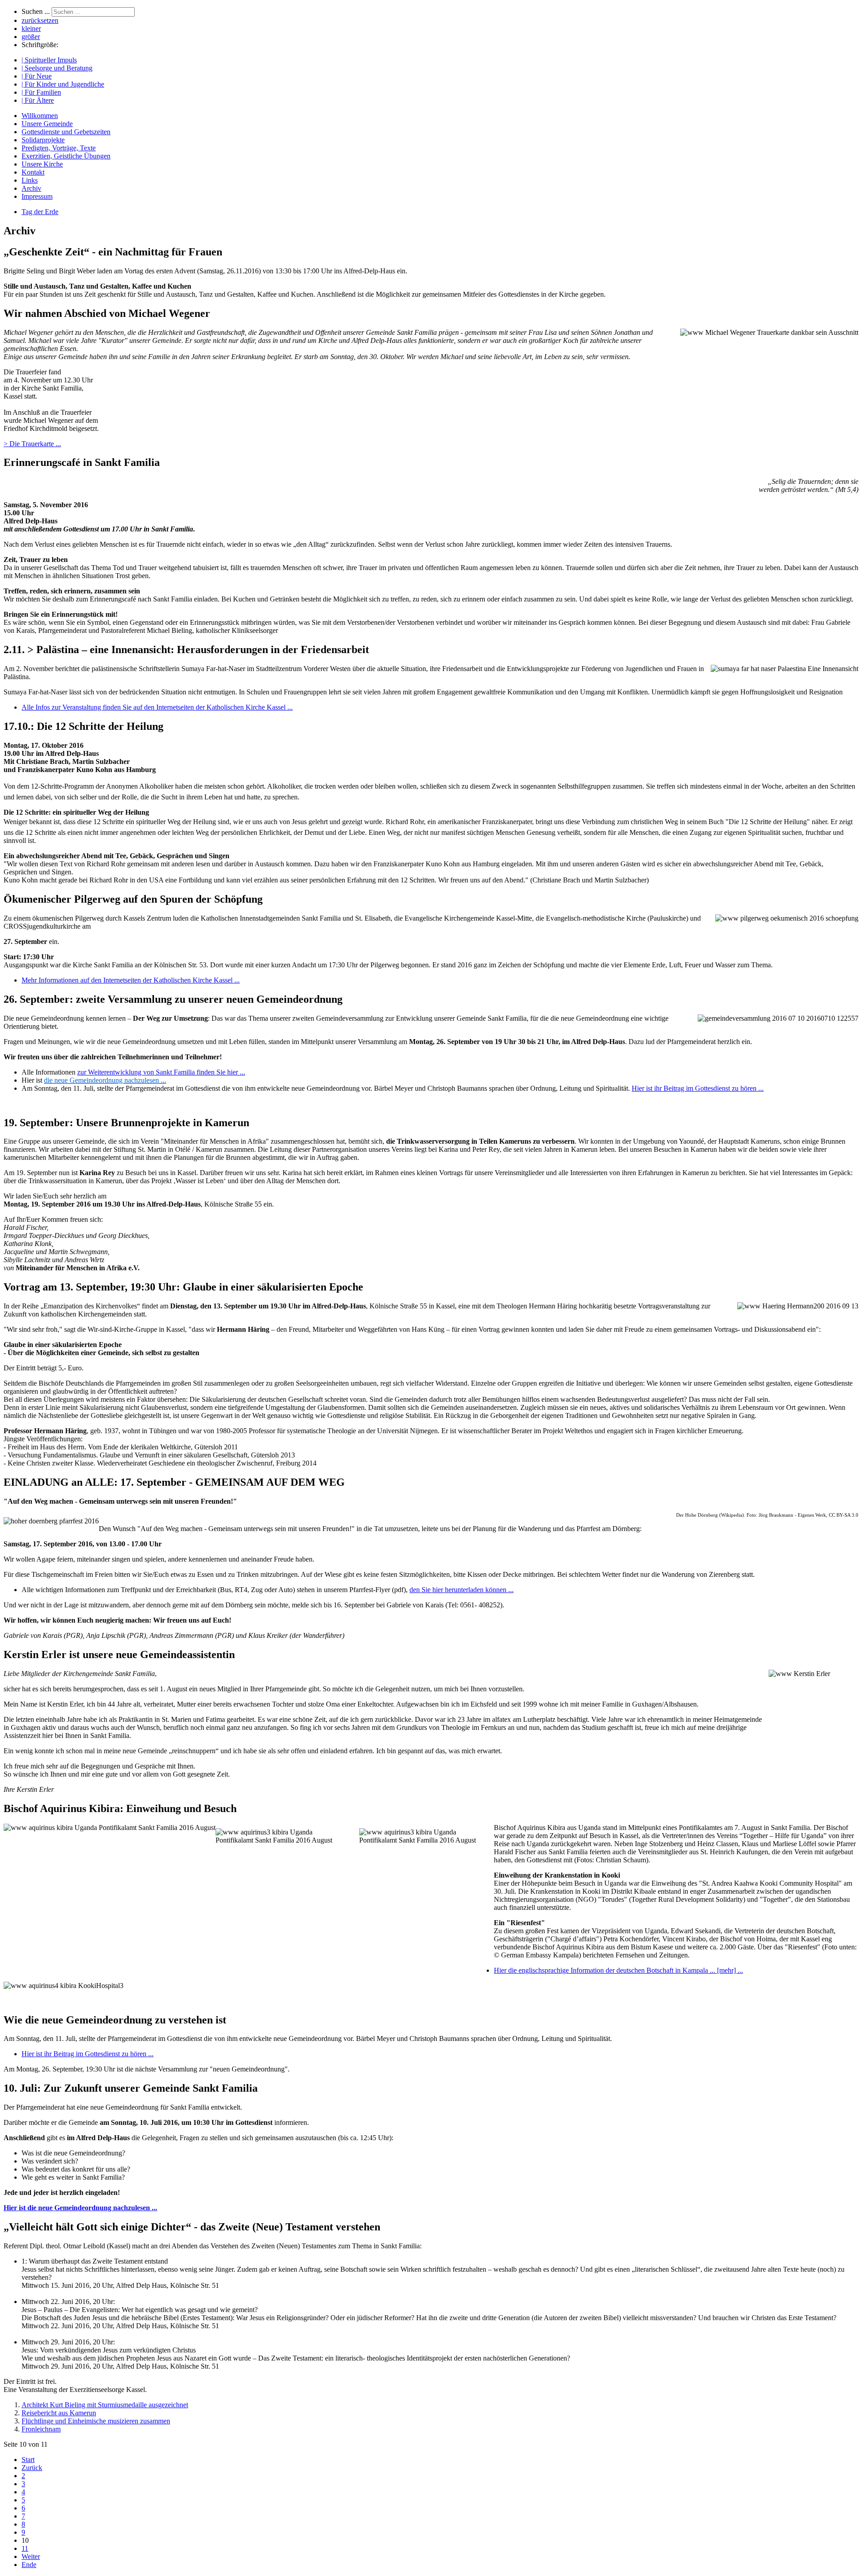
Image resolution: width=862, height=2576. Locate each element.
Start (28, 2460)
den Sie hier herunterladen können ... (462, 1590)
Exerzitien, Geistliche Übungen (66, 156)
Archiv (31, 188)
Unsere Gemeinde (47, 124)
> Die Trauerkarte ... (32, 444)
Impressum (37, 196)
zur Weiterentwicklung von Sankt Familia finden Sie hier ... (161, 1072)
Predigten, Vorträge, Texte (59, 148)
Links (30, 180)
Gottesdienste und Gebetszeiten (66, 132)
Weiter (31, 2556)
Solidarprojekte (43, 140)
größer (31, 37)
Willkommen (40, 116)
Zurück (32, 2468)
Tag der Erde (40, 212)
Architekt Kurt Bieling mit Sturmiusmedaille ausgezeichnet (105, 2405)
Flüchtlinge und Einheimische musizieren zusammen (96, 2421)
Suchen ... (36, 11)
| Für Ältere (38, 100)
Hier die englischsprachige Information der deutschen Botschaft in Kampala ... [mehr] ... (618, 1970)
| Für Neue (37, 76)
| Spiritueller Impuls (49, 60)
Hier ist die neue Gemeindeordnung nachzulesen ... (80, 2208)
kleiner (31, 29)
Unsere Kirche (42, 164)
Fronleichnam (41, 2429)
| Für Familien (41, 92)
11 (25, 2548)
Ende (29, 2565)
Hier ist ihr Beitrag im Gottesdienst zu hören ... (698, 1088)
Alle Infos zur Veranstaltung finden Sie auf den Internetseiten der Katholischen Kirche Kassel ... (157, 707)
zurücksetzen (40, 20)
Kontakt (33, 172)
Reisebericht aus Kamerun (59, 2413)
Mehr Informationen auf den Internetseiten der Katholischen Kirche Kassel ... (131, 980)
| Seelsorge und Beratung (57, 68)
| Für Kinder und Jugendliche (63, 84)
